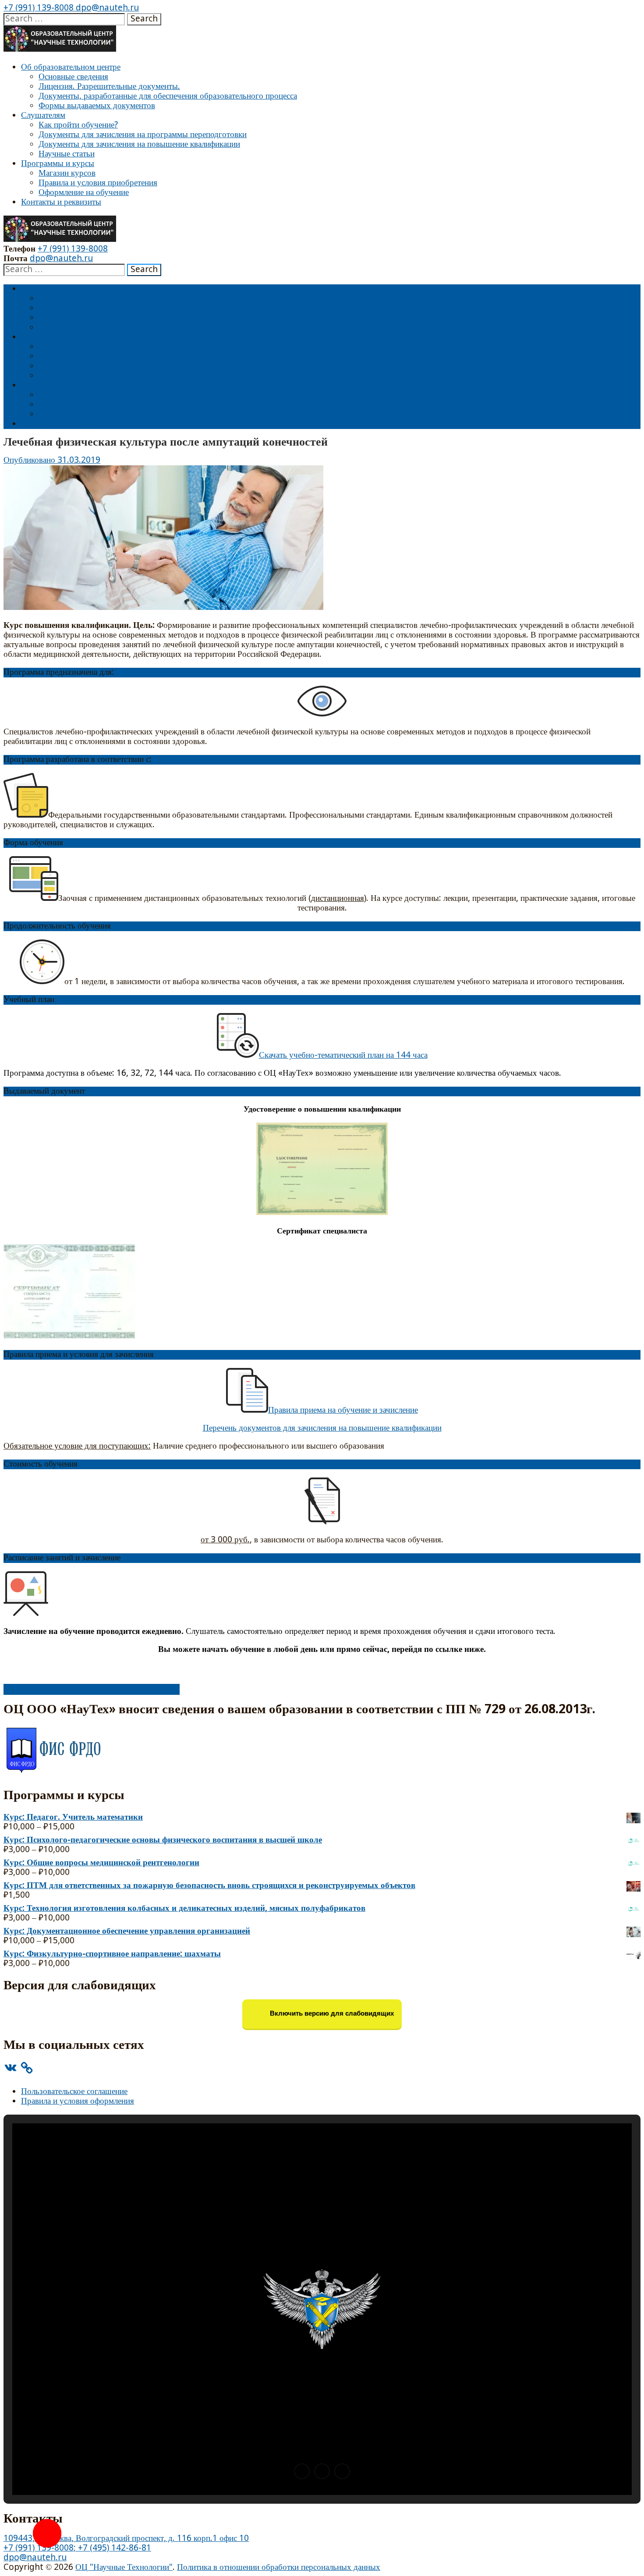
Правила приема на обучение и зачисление (343, 1410)
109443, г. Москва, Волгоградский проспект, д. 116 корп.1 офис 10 (126, 2539)
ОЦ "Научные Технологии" (124, 2567)
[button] (302, 2471)
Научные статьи (67, 154)
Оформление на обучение (84, 193)
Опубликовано (30, 460)
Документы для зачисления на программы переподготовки (143, 135)
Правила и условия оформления (78, 2101)
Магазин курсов (67, 173)
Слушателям (43, 115)
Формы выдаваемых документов (97, 106)
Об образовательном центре (71, 67)
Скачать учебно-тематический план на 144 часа (343, 1055)
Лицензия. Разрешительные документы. (109, 87)
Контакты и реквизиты (61, 202)
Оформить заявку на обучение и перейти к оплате (92, 1689)
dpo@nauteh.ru (106, 8)
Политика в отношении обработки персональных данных (279, 2567)
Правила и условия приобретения (98, 183)
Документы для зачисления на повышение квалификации (139, 144)
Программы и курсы (58, 164)
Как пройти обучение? (78, 125)
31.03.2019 (79, 460)
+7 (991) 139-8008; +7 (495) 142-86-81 (77, 2548)
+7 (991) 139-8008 (39, 8)
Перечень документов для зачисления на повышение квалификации (322, 1428)
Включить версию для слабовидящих (331, 2014)
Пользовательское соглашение (74, 2092)
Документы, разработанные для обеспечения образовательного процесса (168, 96)
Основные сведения (73, 77)
